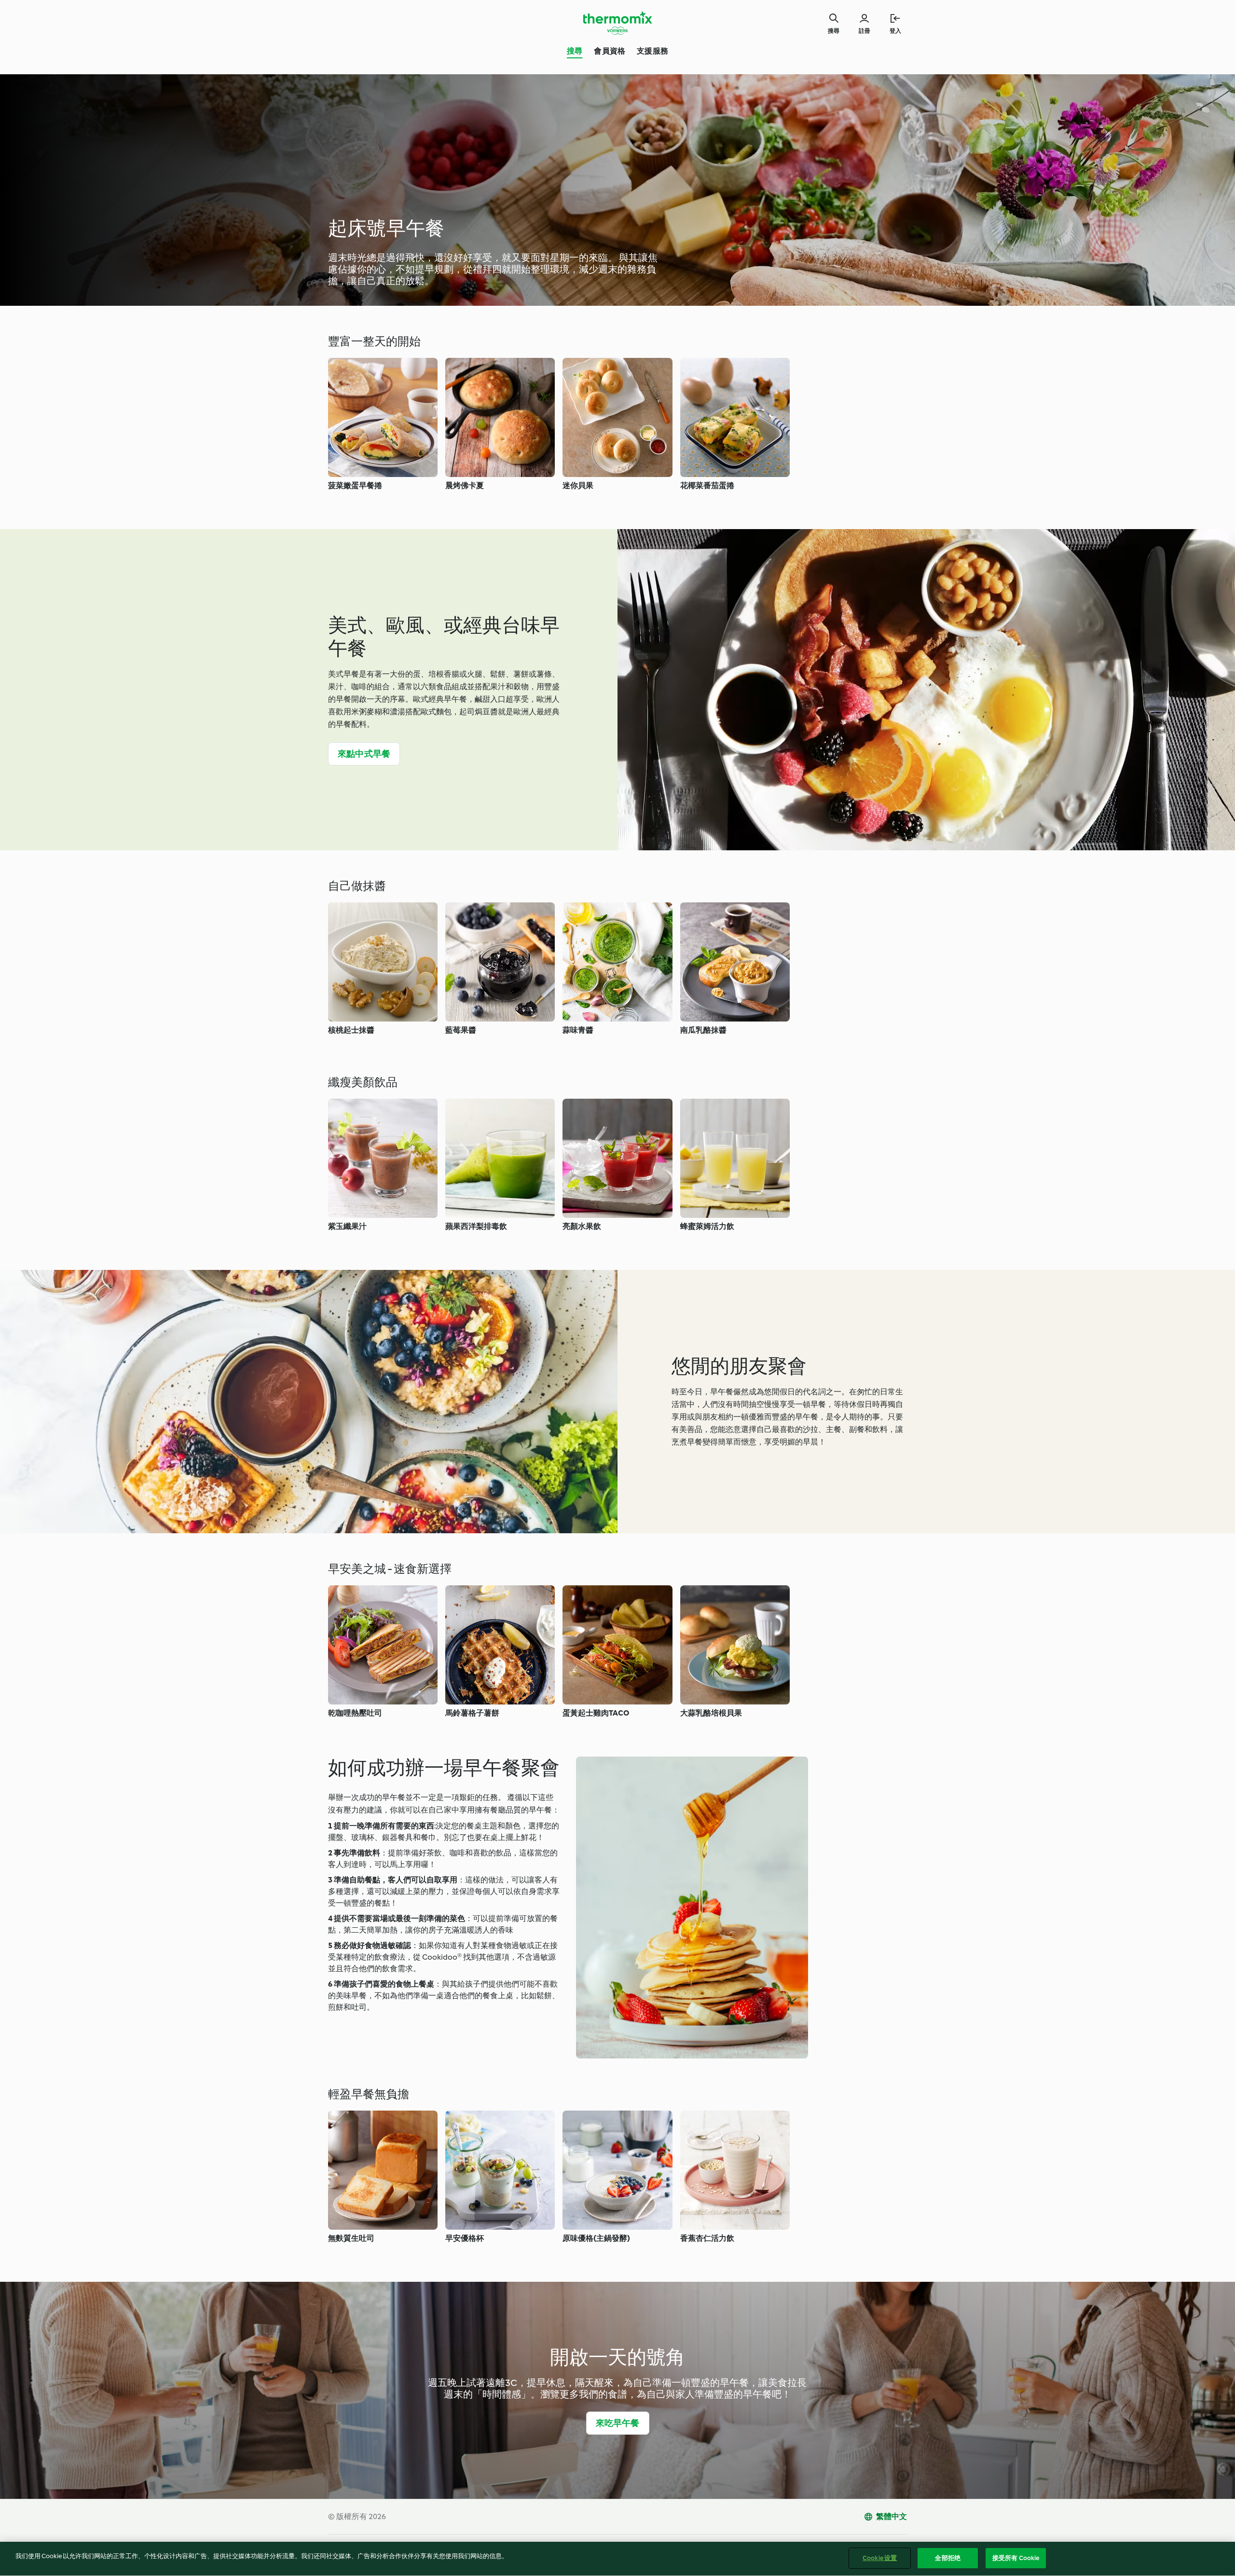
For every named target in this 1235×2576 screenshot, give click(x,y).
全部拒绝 (948, 2558)
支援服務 (652, 51)
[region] (617, 2559)
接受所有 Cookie (1016, 2558)
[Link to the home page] (617, 23)
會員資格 (610, 51)
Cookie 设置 (880, 2558)
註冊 (864, 31)
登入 (895, 31)
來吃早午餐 (618, 2423)
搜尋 (575, 51)
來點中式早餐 (364, 754)
